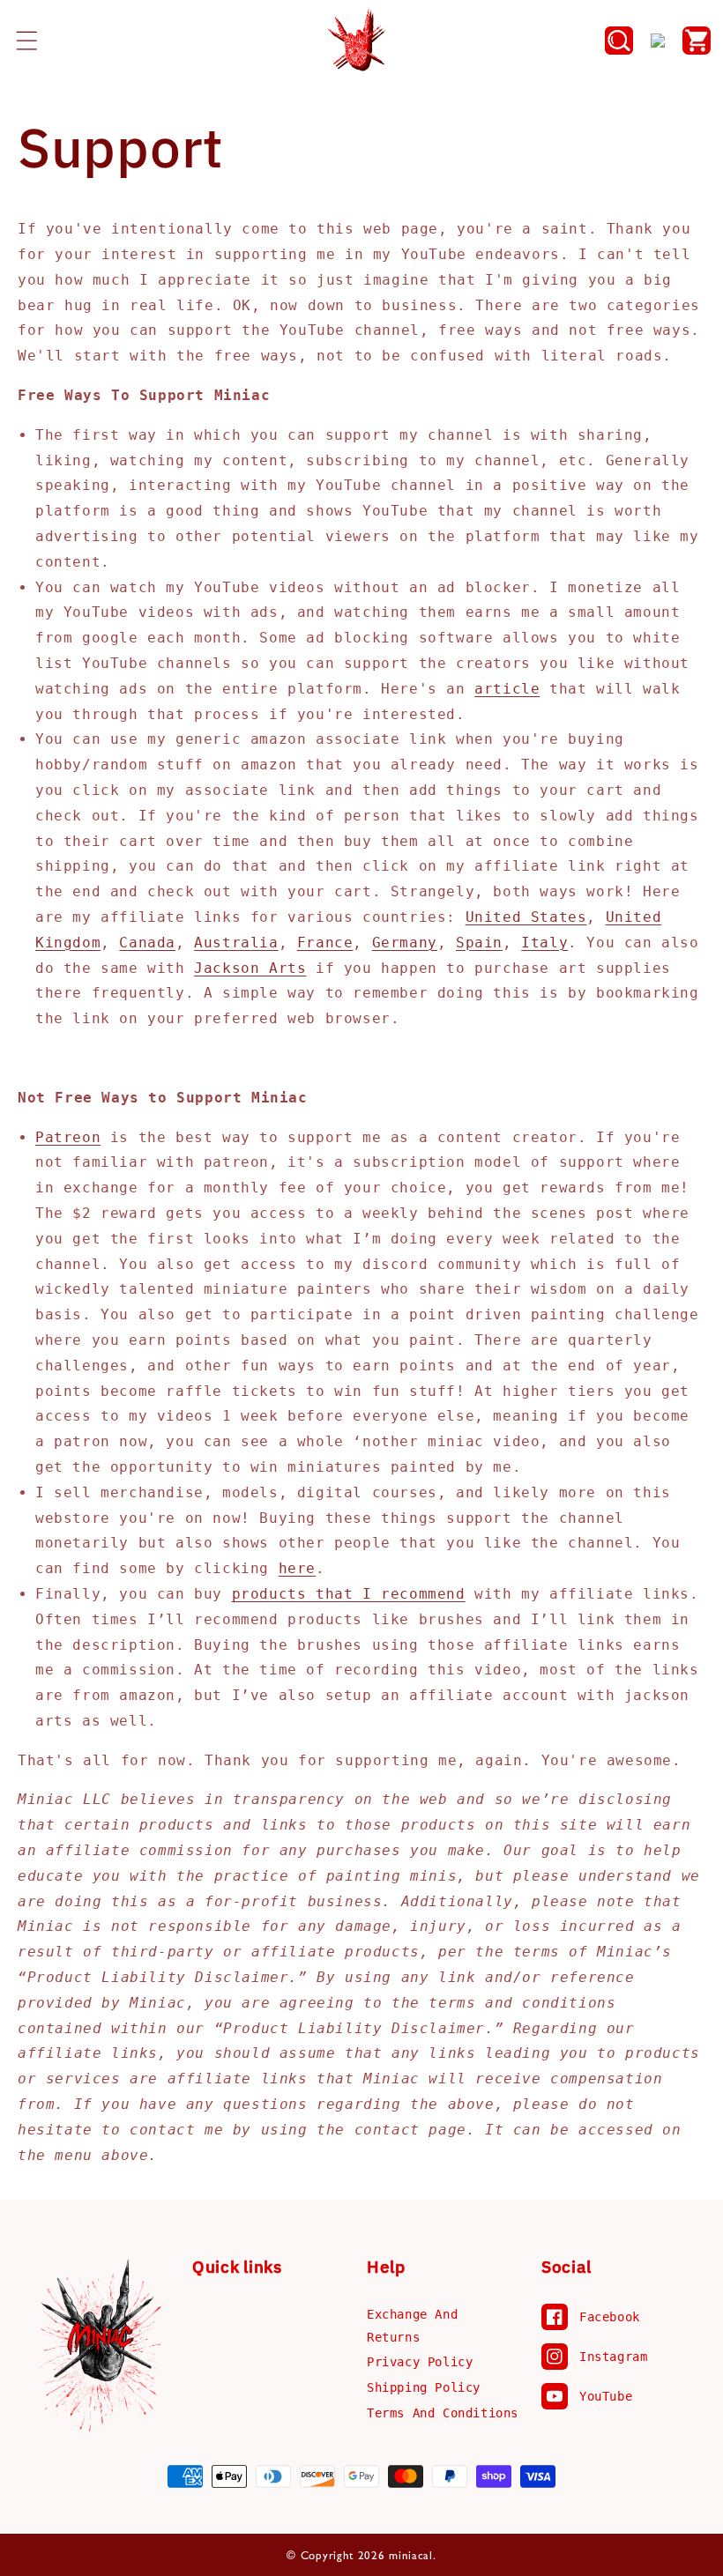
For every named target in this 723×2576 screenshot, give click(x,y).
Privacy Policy (420, 2362)
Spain (479, 943)
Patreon (68, 1137)
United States (526, 917)
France (325, 943)
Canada (147, 943)
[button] (26, 41)
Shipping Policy (424, 2387)
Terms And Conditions (443, 2413)
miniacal (411, 2556)
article (507, 689)
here (297, 1568)
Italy (544, 943)
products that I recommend (349, 1594)
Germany (405, 943)
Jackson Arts (250, 968)
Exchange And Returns (412, 2325)
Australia (236, 943)
